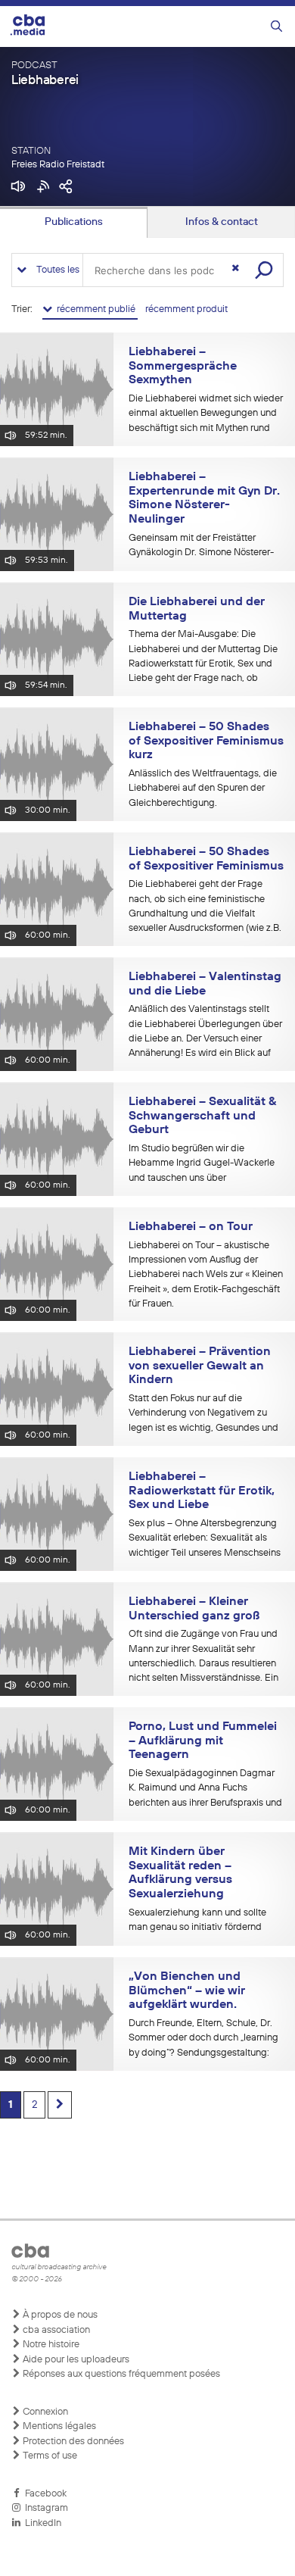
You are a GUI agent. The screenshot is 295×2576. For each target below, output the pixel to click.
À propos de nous (59, 2315)
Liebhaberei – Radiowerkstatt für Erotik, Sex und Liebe (202, 1491)
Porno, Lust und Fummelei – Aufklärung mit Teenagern (203, 1741)
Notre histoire (50, 2345)
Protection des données (72, 2442)
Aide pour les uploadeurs (75, 2360)
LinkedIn (41, 2523)
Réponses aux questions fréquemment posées (120, 2374)
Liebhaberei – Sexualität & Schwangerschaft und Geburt (202, 1116)
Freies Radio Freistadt (58, 165)
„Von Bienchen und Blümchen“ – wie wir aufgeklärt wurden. (187, 1991)
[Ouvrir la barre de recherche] (276, 27)
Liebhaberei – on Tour (191, 1227)
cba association (55, 2330)
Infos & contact (222, 222)
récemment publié (95, 309)
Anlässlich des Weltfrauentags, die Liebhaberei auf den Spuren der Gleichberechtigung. (203, 788)
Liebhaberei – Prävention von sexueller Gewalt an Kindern (200, 1366)
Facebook (43, 2494)
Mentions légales (58, 2426)
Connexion (44, 2412)
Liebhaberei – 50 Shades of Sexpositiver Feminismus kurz (206, 741)
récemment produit (186, 309)
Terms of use (49, 2456)
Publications (74, 222)
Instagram (44, 2508)
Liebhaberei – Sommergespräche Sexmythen (183, 366)
